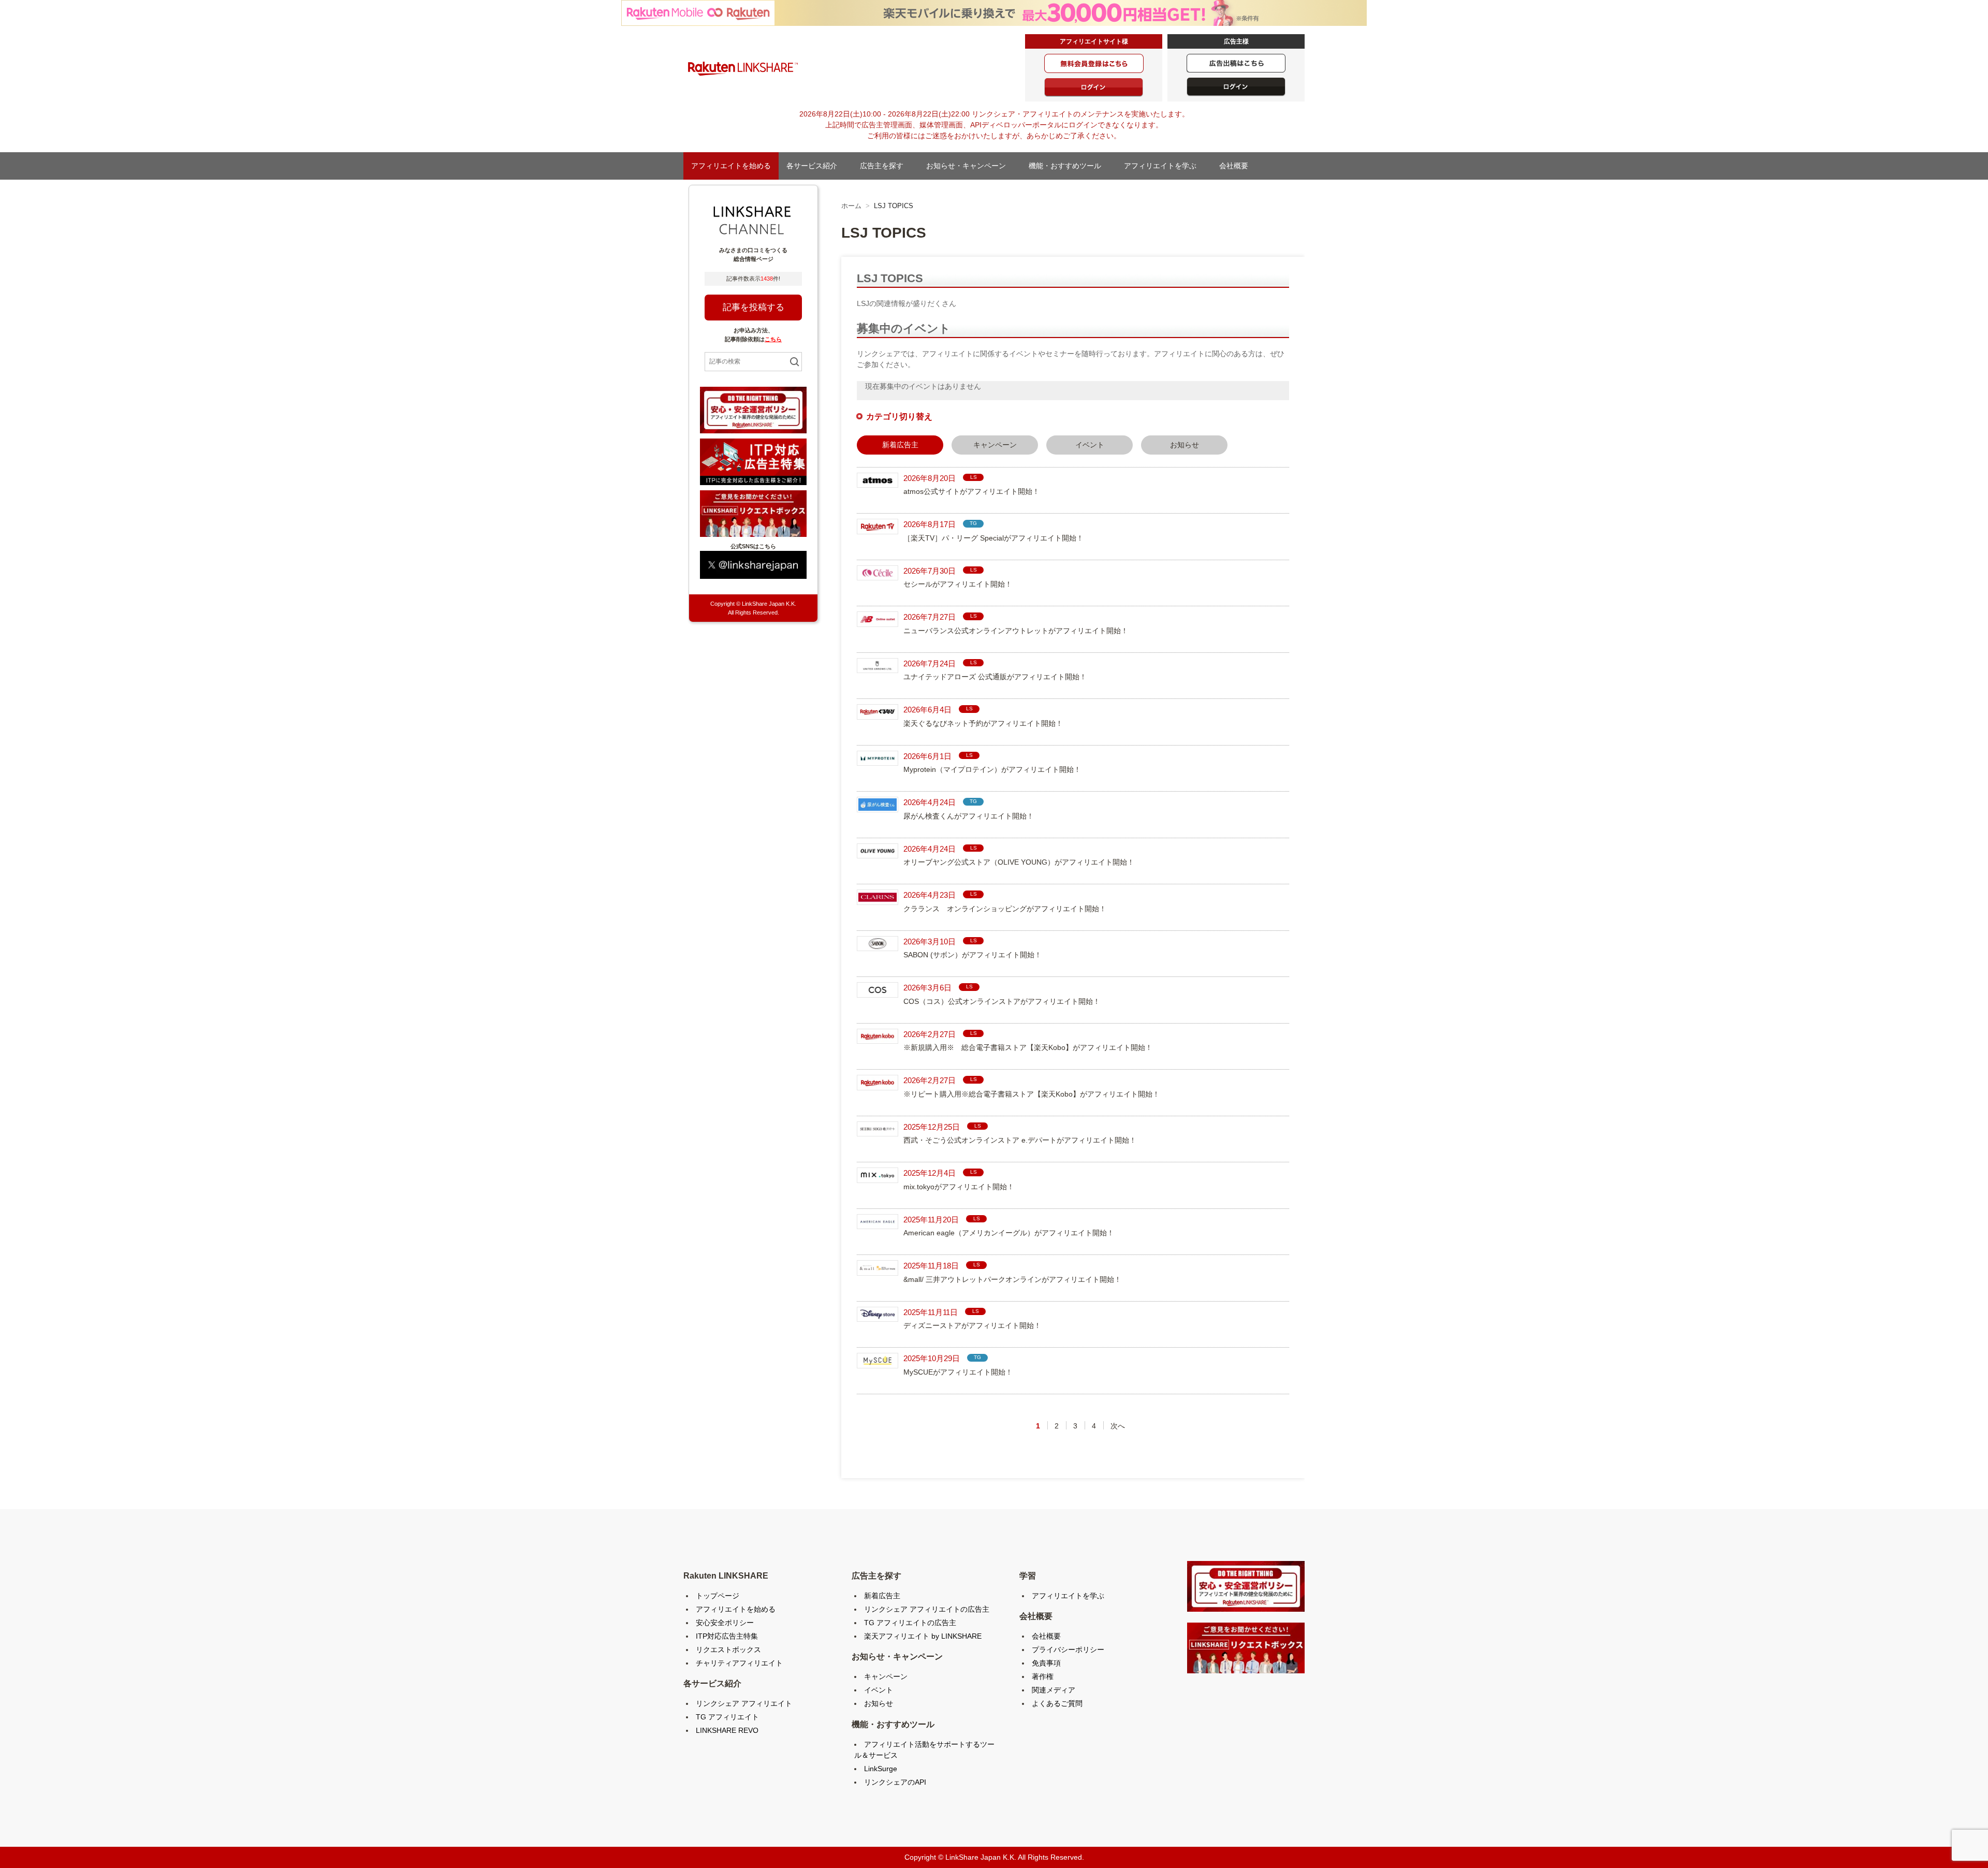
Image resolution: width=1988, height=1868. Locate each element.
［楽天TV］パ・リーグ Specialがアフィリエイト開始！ (993, 538)
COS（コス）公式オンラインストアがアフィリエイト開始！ (1002, 1001)
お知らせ (1185, 445)
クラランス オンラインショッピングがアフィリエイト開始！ (1005, 909)
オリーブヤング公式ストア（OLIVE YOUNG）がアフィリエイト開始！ (1019, 862)
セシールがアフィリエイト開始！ (958, 584)
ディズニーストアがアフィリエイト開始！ (972, 1325)
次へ (1118, 1426)
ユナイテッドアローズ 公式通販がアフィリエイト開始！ (995, 677)
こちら (773, 339)
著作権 (1043, 1676)
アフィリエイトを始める (731, 166)
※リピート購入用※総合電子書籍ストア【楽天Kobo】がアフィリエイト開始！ (1032, 1094)
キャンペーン (995, 445)
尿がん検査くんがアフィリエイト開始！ (969, 816)
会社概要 (1237, 166)
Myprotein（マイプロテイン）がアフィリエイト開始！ (992, 769)
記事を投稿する (754, 307)
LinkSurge (881, 1769)
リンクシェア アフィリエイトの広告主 (927, 1609)
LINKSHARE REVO (727, 1730)
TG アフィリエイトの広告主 (910, 1623)
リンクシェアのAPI (895, 1782)
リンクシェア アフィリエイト (744, 1703)
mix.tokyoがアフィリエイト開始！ (959, 1187)
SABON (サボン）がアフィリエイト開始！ (973, 955)
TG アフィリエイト (727, 1717)
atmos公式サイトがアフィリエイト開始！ (971, 491)
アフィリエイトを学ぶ (1164, 166)
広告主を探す (885, 166)
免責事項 (1046, 1663)
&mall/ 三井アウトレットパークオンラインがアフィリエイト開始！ (1012, 1279)
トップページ (718, 1596)
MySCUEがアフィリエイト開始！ (958, 1372)
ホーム (851, 206)
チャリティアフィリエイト (739, 1663)
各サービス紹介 (815, 166)
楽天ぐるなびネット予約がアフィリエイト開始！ (983, 723)
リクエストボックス (728, 1650)
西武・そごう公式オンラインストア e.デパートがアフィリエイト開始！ (1020, 1140)
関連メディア (1054, 1690)
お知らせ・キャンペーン (970, 166)
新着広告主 (882, 1596)
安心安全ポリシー (725, 1623)
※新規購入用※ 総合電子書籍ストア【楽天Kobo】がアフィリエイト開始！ (1028, 1047)
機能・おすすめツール (1069, 166)
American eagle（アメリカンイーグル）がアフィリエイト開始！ (1009, 1233)
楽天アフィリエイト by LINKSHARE (923, 1636)
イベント (1090, 445)
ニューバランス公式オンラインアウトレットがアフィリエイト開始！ (1016, 631)
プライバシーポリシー (1068, 1650)
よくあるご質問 (1057, 1703)
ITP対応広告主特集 (727, 1636)
